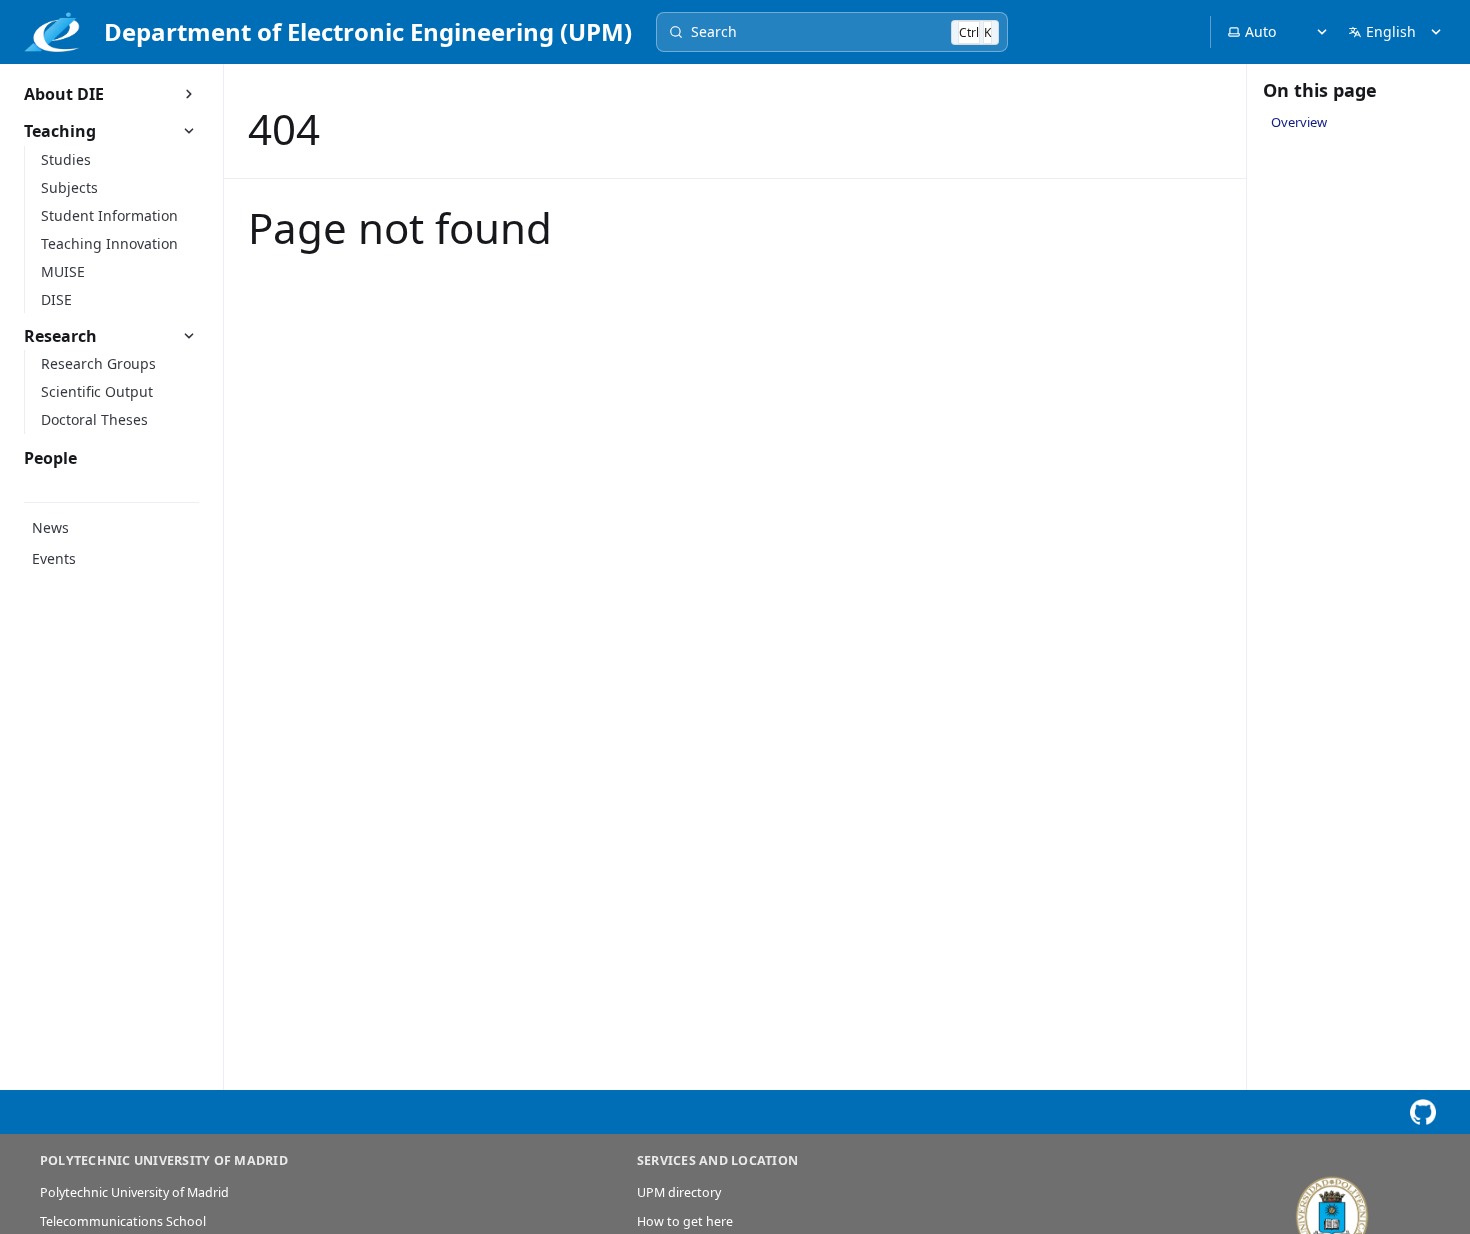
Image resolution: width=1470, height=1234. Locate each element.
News (50, 527)
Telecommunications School (123, 1221)
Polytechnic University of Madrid (134, 1192)
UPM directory (679, 1192)
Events (54, 558)
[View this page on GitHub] (1422, 1112)
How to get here (685, 1221)
